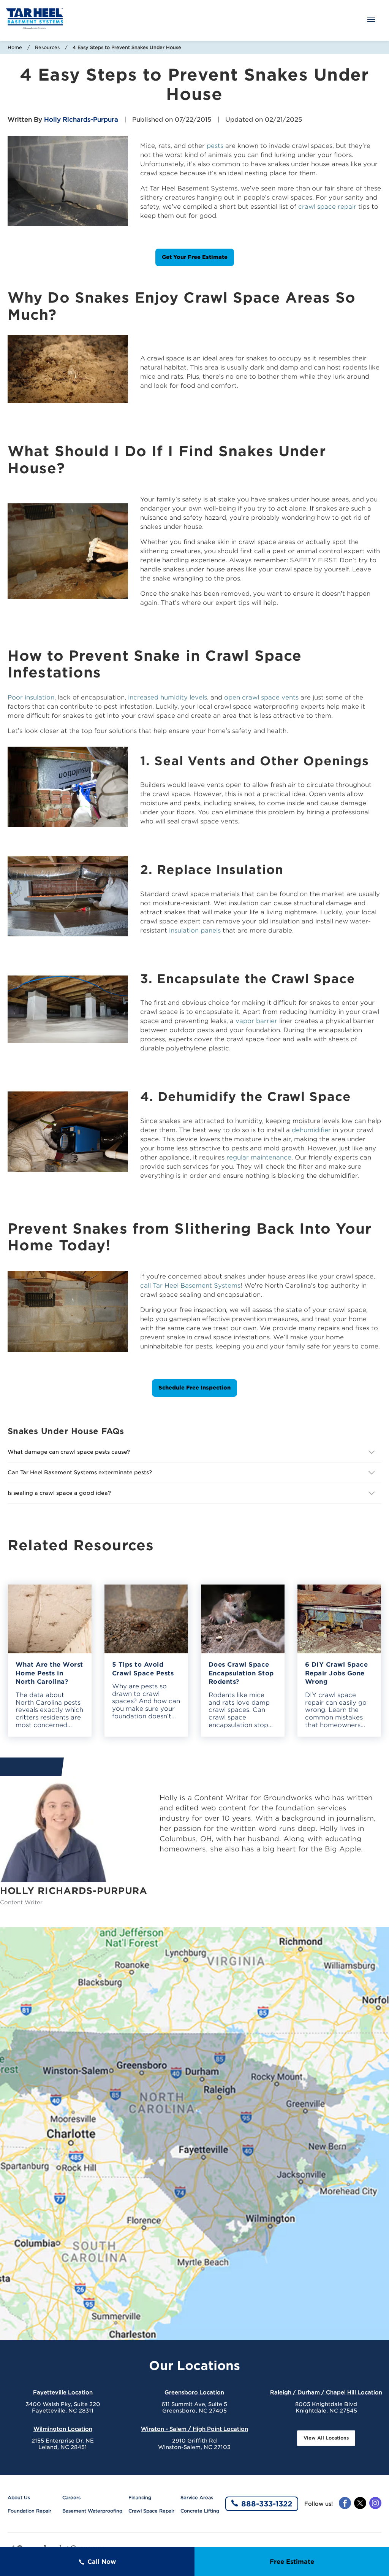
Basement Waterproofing (92, 2511)
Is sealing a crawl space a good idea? (59, 1493)
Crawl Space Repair (151, 2511)
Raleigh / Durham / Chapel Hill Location (326, 2392)
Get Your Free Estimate (195, 257)
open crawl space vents (261, 697)
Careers (71, 2497)
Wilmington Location (63, 2429)
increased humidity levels (168, 697)
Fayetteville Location (63, 2392)
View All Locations (326, 2438)
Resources (47, 47)
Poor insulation (31, 697)
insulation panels (195, 930)
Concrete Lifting (200, 2511)
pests (215, 146)
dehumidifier (311, 1130)
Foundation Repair (29, 2511)
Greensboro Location (194, 2392)
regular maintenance (259, 1157)
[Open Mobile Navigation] (371, 20)
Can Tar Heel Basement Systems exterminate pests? (81, 1472)
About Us (19, 2497)
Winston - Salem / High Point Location (194, 2429)
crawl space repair (327, 207)
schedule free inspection (194, 1388)
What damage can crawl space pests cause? (69, 1452)
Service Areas (197, 2497)
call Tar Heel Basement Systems (190, 1286)
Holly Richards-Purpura (81, 120)
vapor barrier (256, 1021)
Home (15, 47)
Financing (140, 2497)
